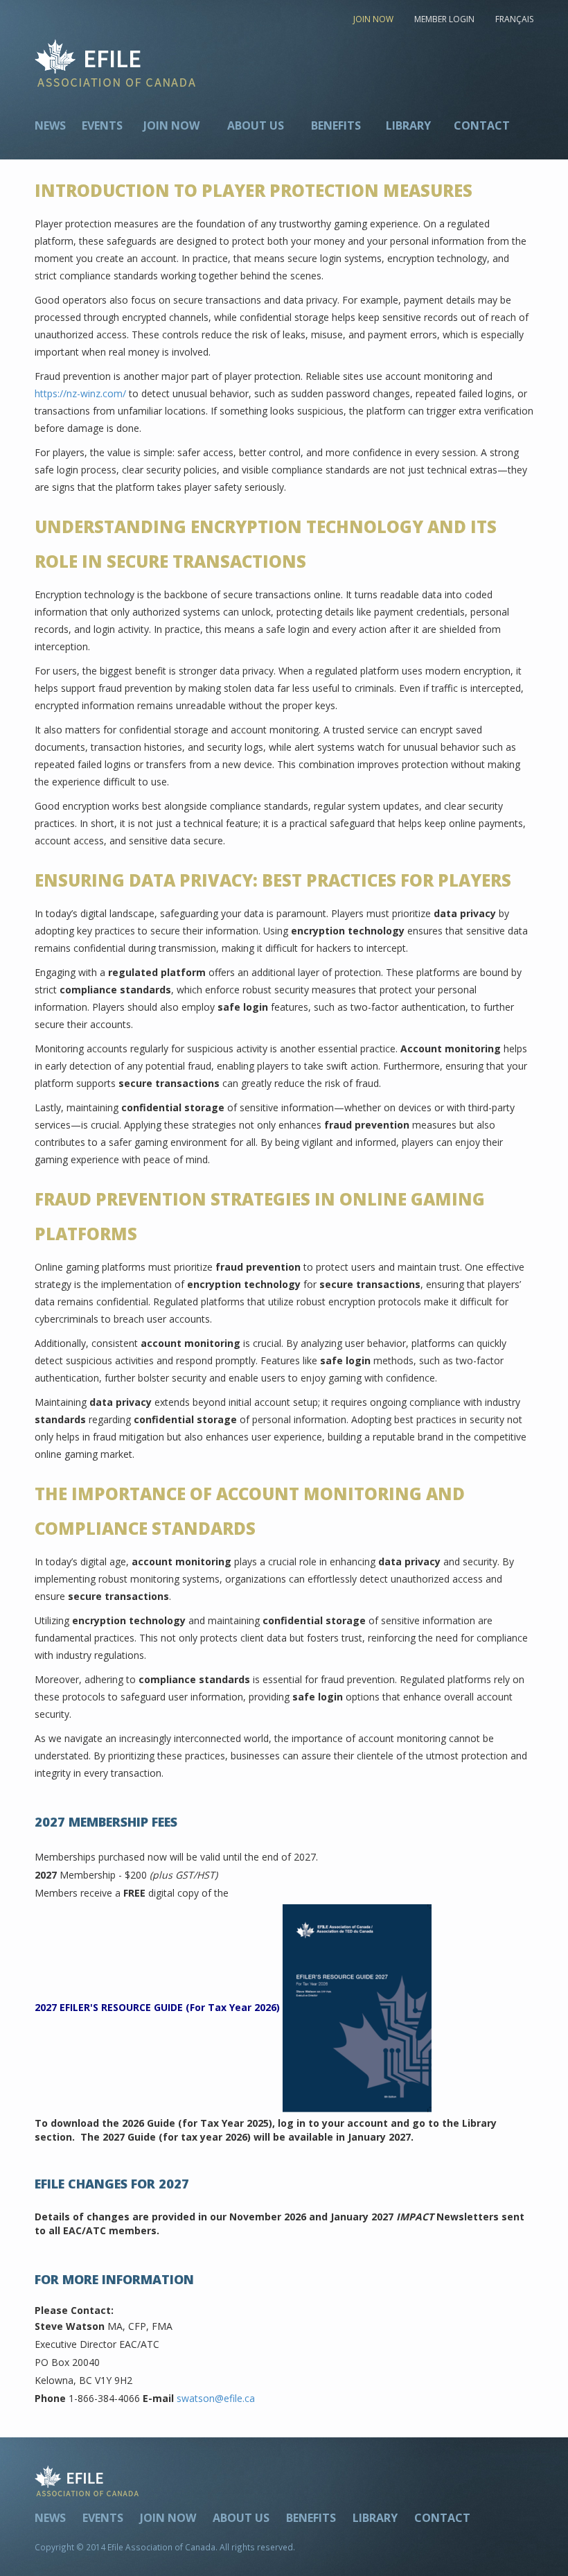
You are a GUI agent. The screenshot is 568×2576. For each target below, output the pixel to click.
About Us (256, 125)
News (50, 125)
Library (408, 125)
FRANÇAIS (514, 19)
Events (102, 125)
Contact (482, 125)
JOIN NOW (373, 19)
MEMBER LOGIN (444, 19)
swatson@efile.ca (216, 2398)
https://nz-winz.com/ (80, 393)
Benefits (336, 125)
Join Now (171, 125)
